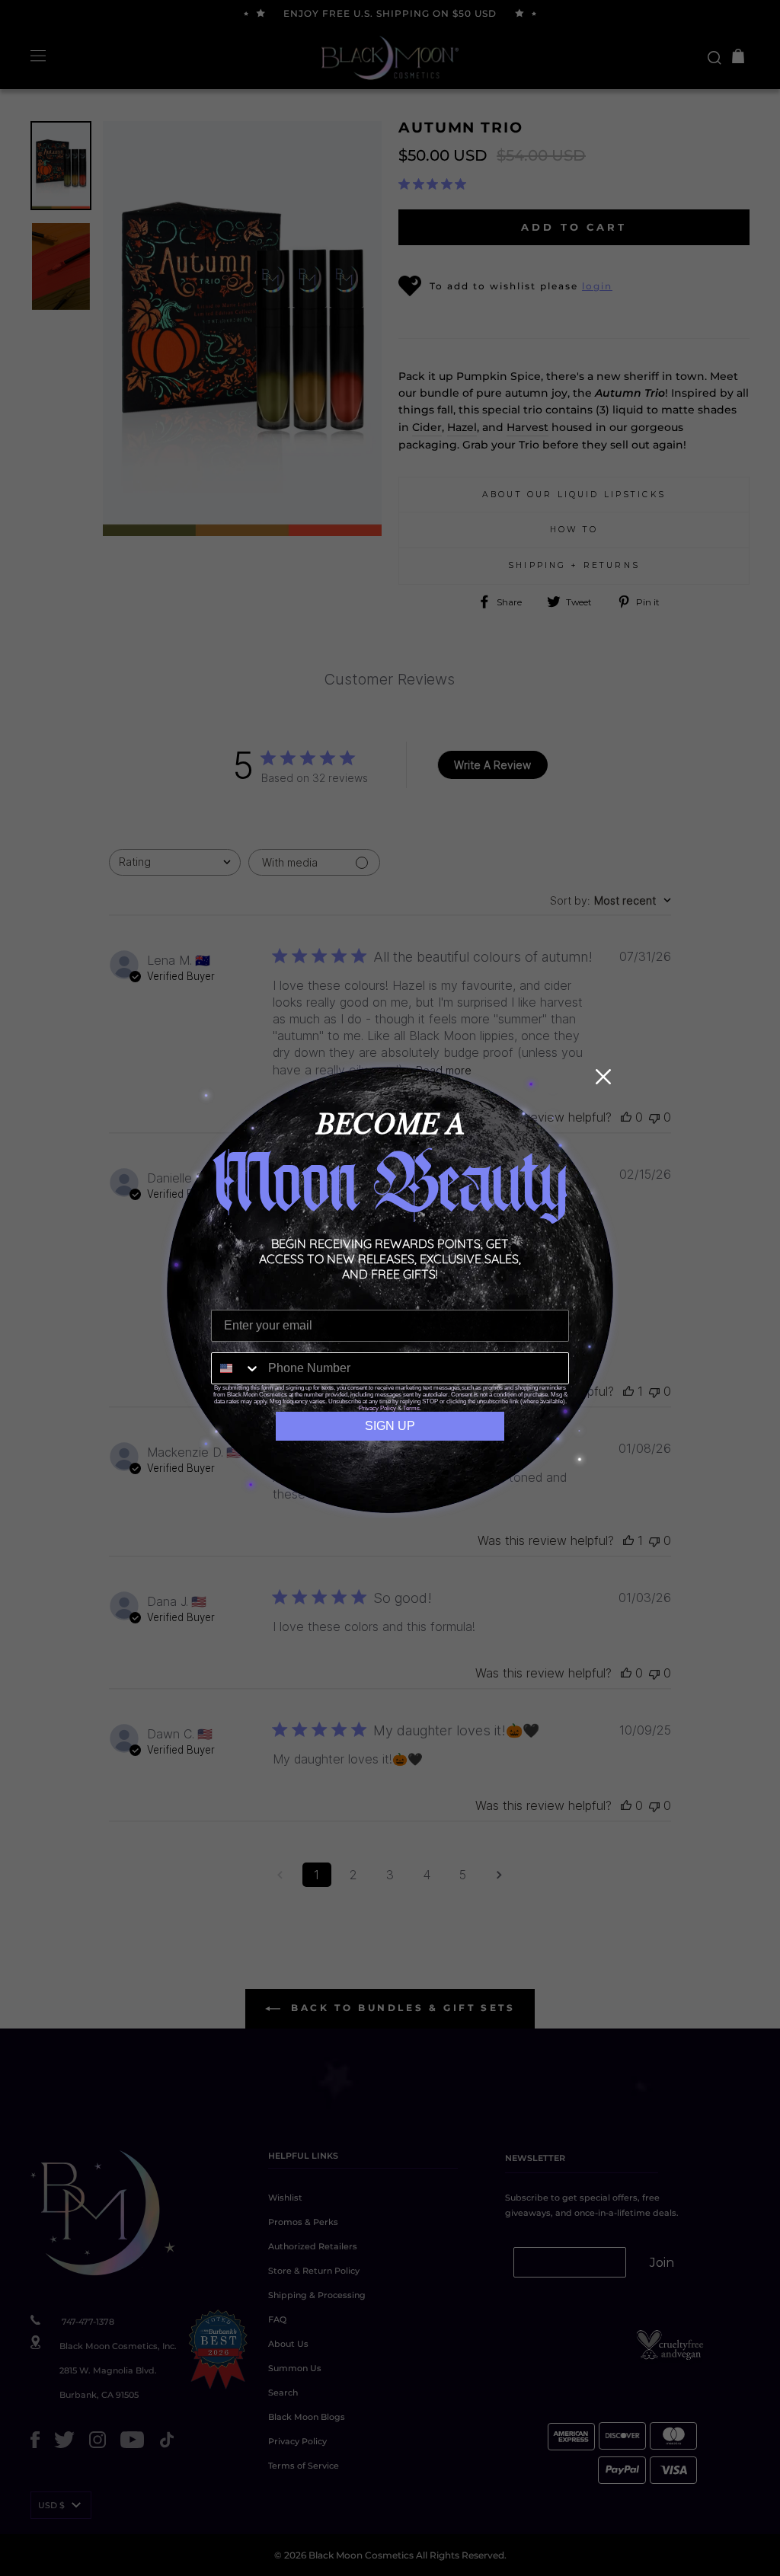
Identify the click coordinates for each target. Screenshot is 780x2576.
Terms (411, 1408)
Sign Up (390, 1426)
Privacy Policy (377, 1408)
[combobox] (236, 1368)
